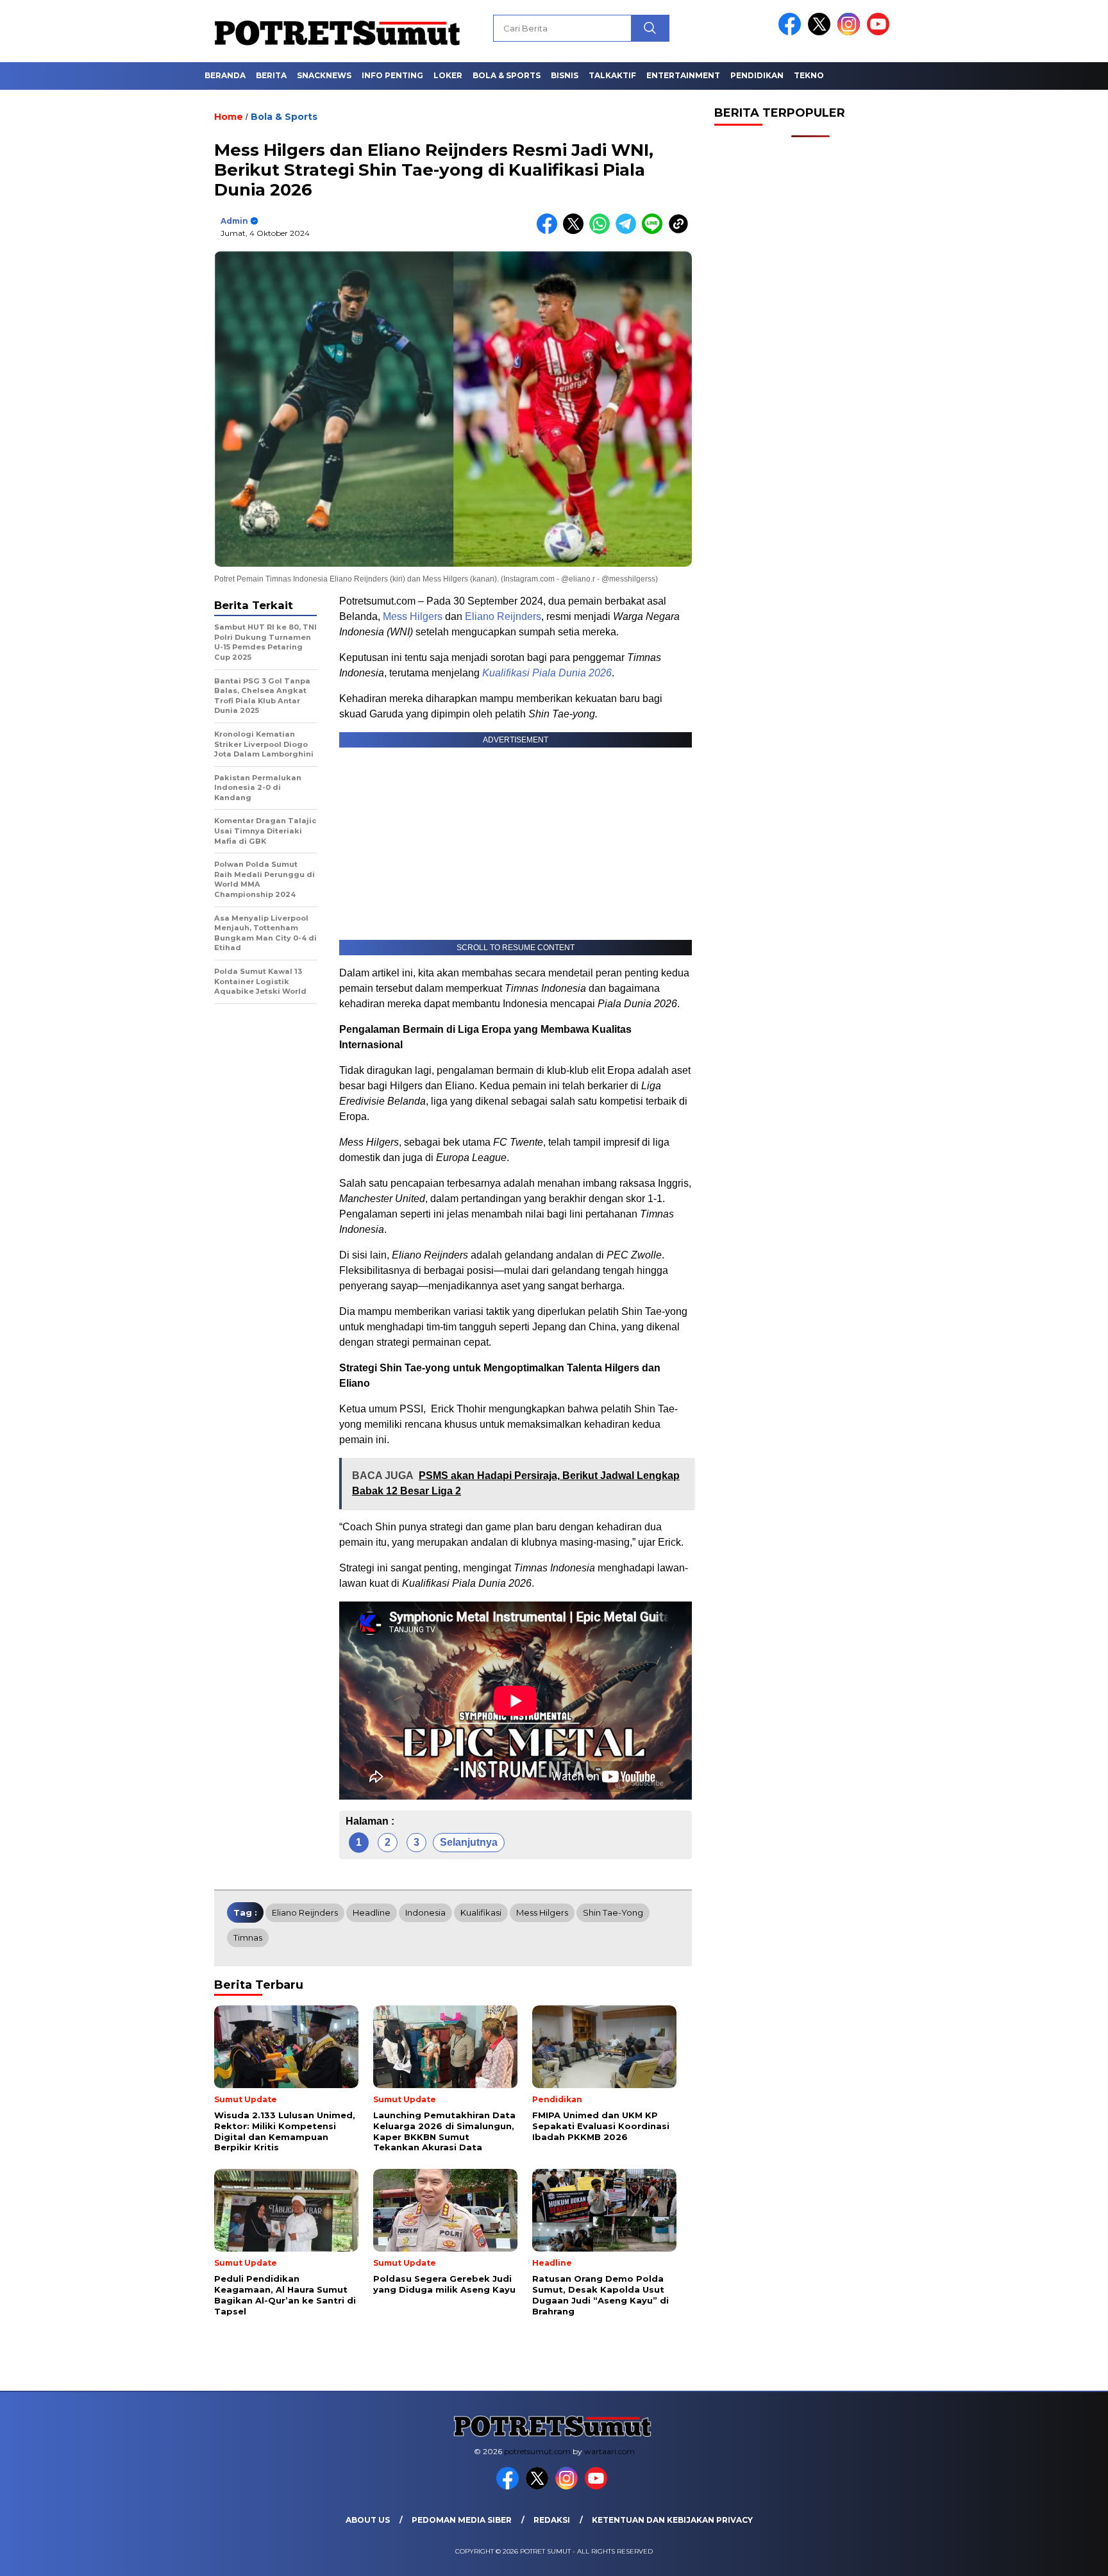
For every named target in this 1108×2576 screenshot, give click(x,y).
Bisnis (565, 75)
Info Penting (392, 75)
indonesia (425, 1912)
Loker (448, 75)
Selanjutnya (469, 1842)
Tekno (809, 75)
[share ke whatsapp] (602, 231)
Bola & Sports (507, 75)
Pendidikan (757, 75)
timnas (248, 1937)
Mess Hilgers (413, 616)
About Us (368, 2520)
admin (234, 221)
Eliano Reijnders (503, 616)
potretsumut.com (537, 2451)
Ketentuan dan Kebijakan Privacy (672, 2520)
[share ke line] (655, 231)
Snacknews (324, 75)
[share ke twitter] (576, 231)
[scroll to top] (1064, 2556)
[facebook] (792, 32)
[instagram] (851, 32)
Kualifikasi (481, 1912)
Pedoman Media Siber (462, 2520)
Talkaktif (612, 75)
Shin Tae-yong (613, 1912)
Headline (372, 1912)
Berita (271, 75)
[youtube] (880, 32)
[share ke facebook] (550, 231)
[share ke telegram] (629, 231)
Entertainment (683, 75)
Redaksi (552, 2520)
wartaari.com (609, 2451)
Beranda (225, 75)
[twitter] (821, 32)
